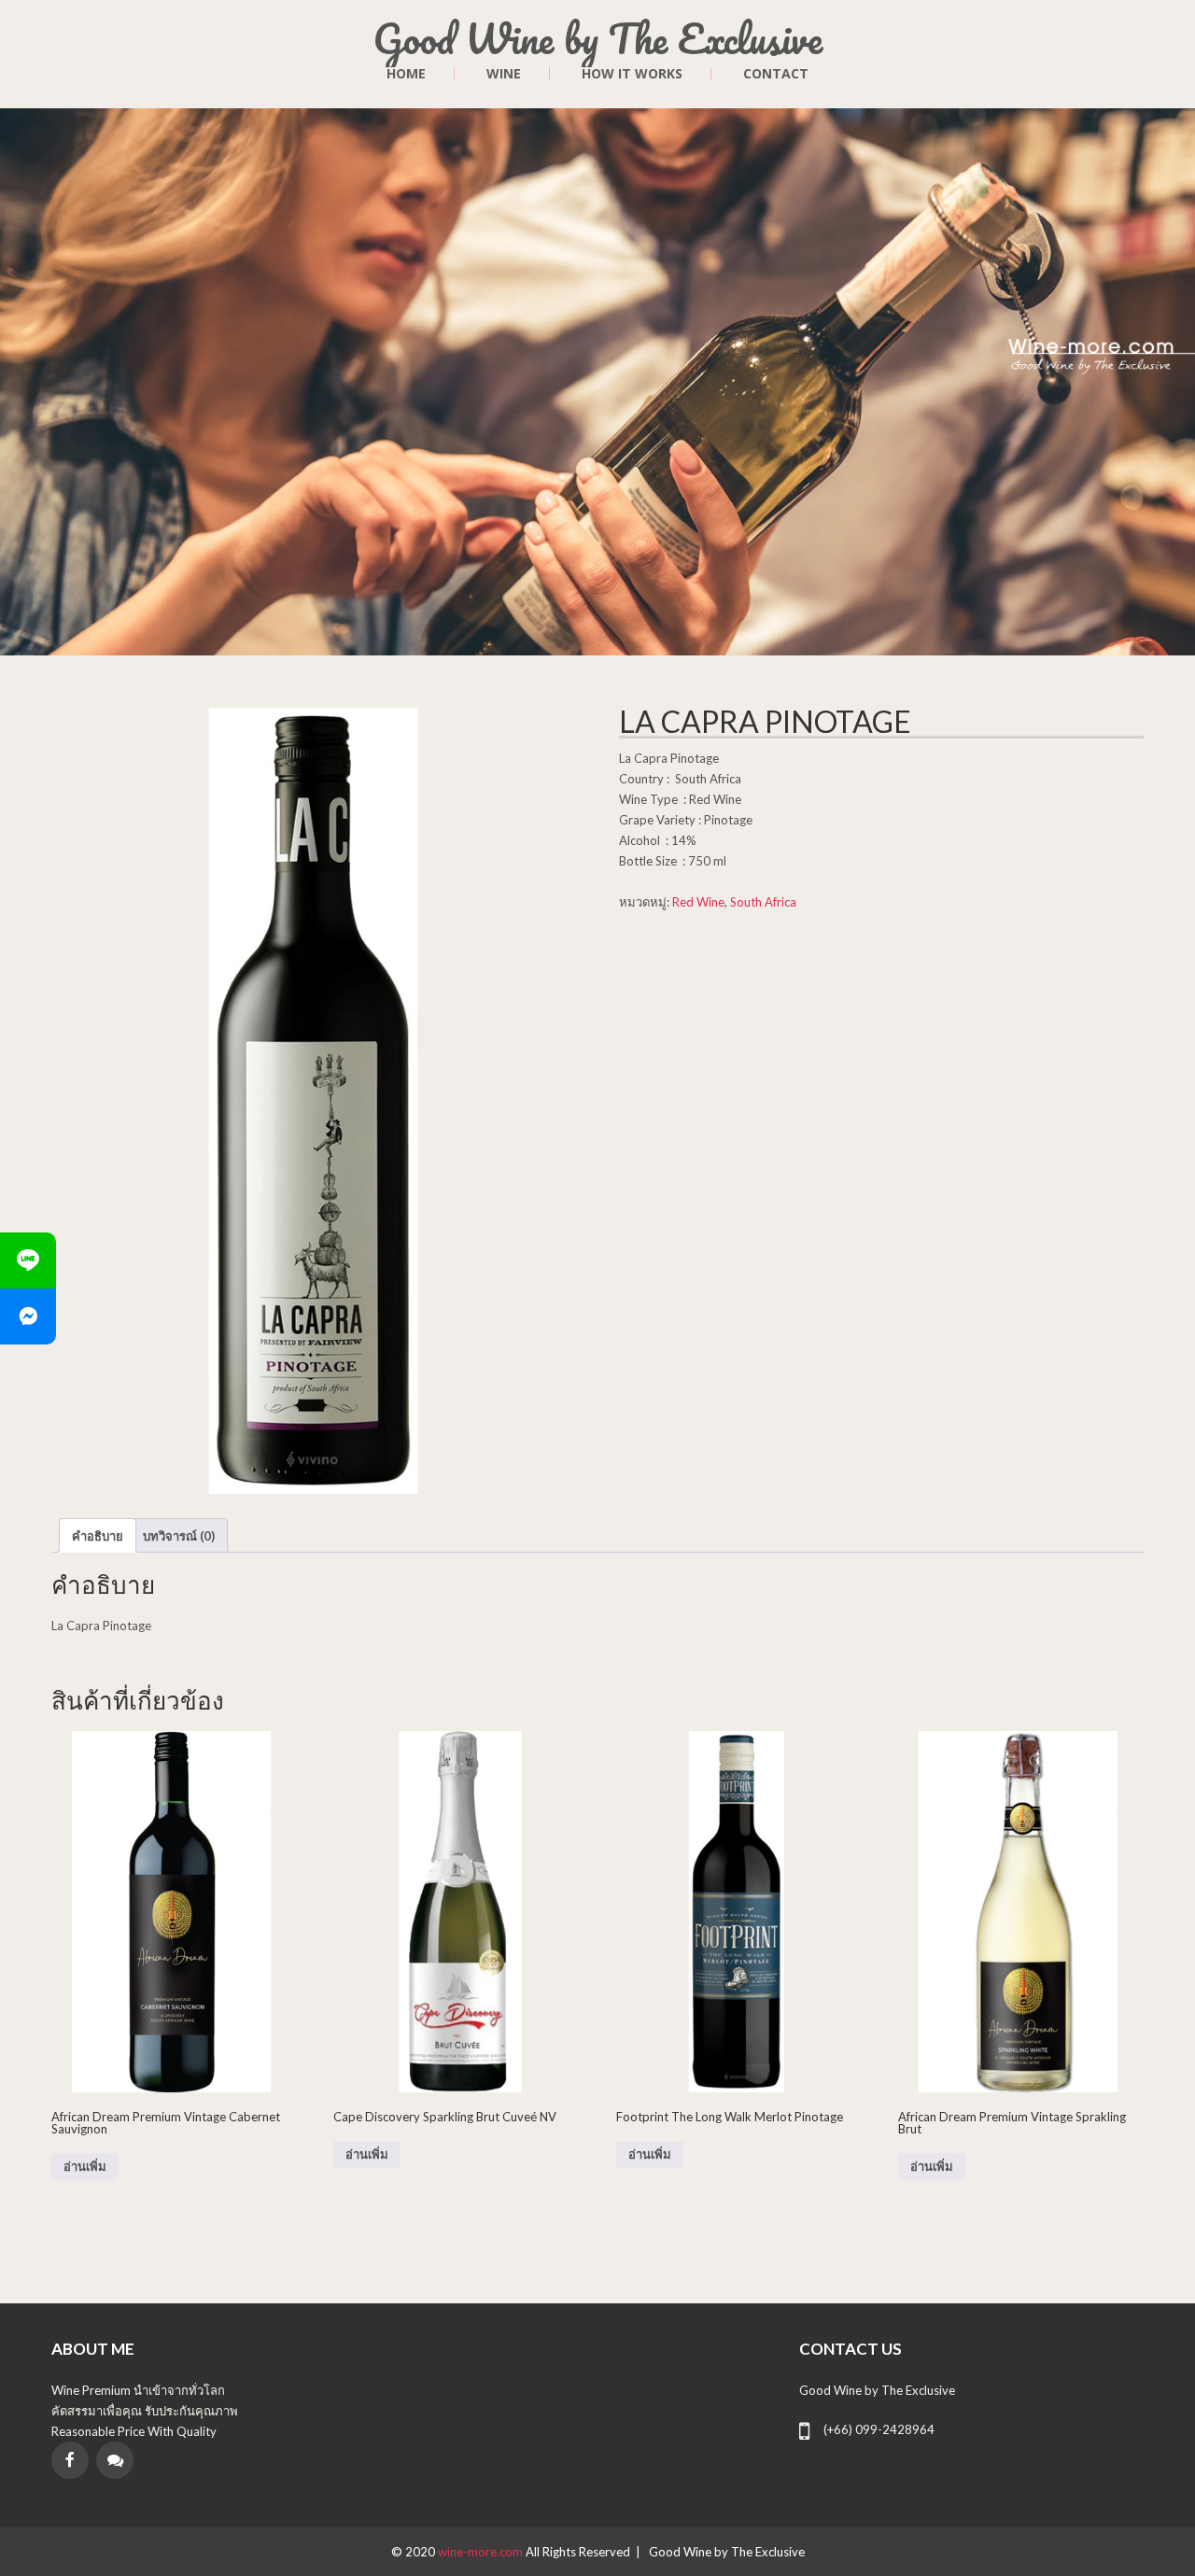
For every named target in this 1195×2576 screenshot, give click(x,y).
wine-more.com (482, 2552)
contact (776, 74)
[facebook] (70, 2460)
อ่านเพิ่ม (85, 2167)
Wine (504, 74)
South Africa (763, 902)
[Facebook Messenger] (28, 1316)
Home (406, 74)
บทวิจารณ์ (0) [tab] (179, 1536)
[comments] (115, 2460)
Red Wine (698, 902)
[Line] (28, 1260)
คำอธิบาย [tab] (98, 1536)
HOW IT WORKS (632, 74)
